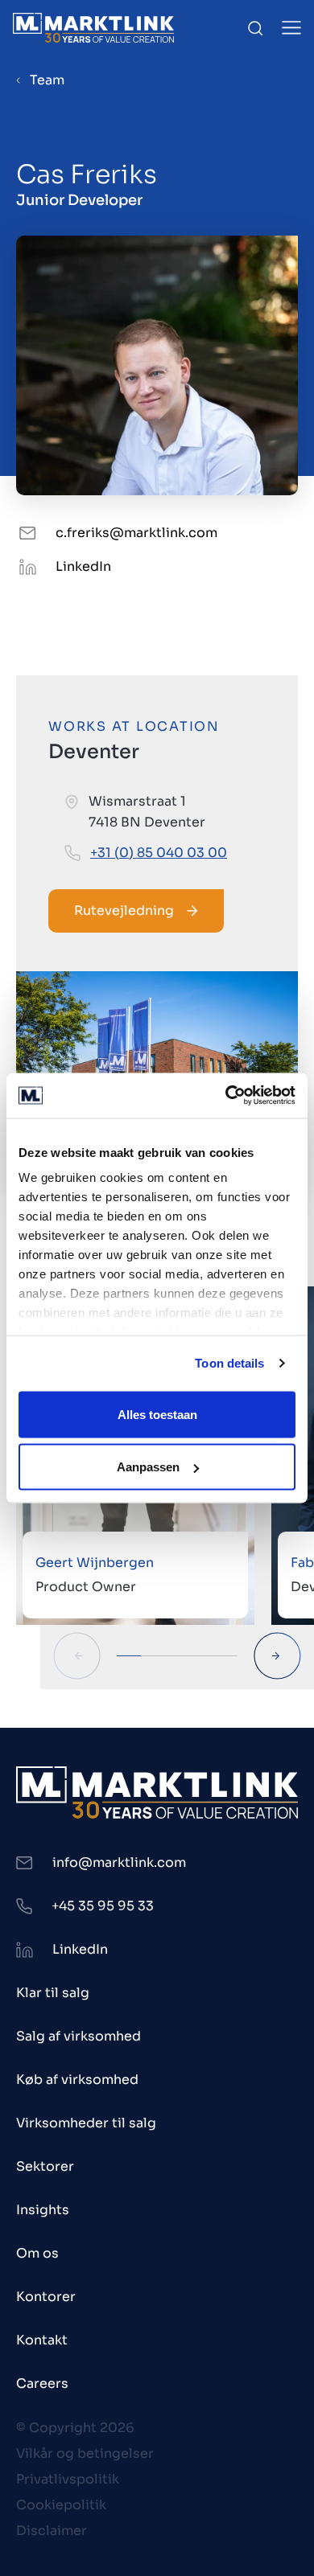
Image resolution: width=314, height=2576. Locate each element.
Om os (37, 2253)
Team (47, 80)
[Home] (93, 28)
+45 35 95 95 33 (103, 1906)
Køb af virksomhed (77, 2080)
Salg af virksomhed (78, 2036)
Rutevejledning (124, 911)
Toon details (229, 1363)
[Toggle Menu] (291, 28)
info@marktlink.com (119, 1862)
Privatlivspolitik (68, 2479)
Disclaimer (52, 2531)
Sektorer (45, 2166)
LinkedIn (83, 566)
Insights (43, 2210)
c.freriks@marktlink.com (136, 533)
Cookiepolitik (61, 2505)
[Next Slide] (277, 1656)
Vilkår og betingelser (85, 2453)
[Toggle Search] (255, 28)
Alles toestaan (157, 1414)
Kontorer (46, 2297)
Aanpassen (148, 1467)
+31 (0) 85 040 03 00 (159, 853)
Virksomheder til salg (86, 2123)
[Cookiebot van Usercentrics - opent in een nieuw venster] (226, 1096)
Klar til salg (53, 1993)
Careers (42, 2383)
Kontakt (42, 2340)
